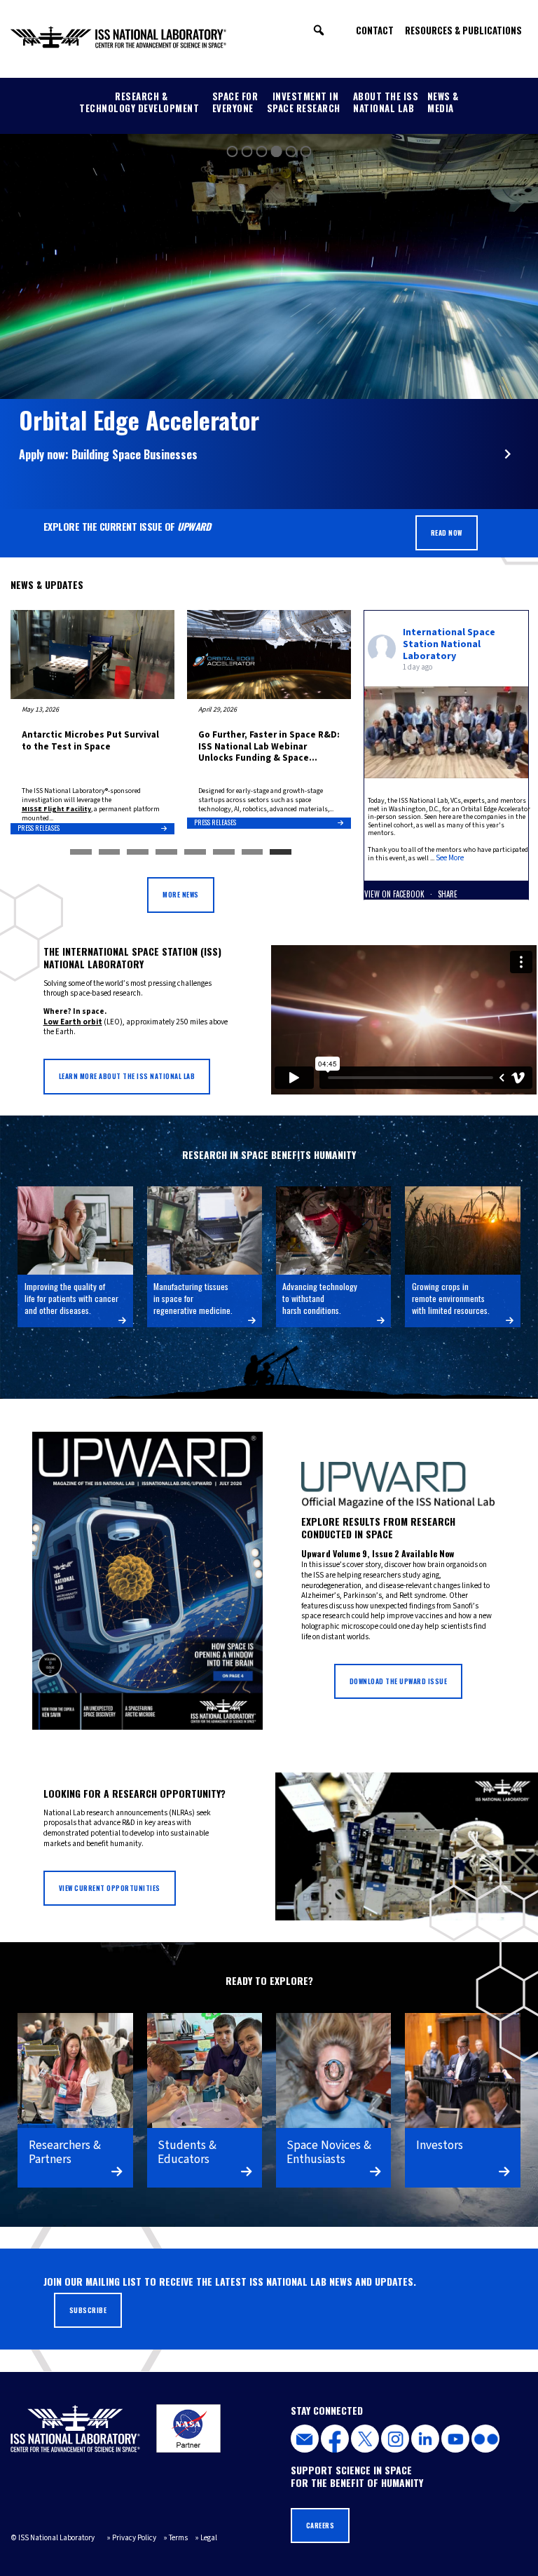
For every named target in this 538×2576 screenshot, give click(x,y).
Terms (178, 2538)
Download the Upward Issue (399, 1681)
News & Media (443, 102)
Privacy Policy (134, 2538)
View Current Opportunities (110, 1888)
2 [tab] (110, 853)
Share (448, 894)
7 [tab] (253, 853)
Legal (209, 2538)
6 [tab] (224, 853)
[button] (319, 30)
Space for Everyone (235, 102)
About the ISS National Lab (386, 102)
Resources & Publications (463, 30)
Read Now (447, 533)
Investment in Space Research (304, 102)
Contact (375, 30)
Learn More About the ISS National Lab (127, 1076)
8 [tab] (281, 853)
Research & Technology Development (139, 102)
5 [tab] (195, 853)
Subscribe (88, 2310)
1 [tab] (81, 853)
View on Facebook (395, 894)
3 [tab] (138, 853)
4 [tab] (166, 853)
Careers (320, 2526)
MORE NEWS (181, 895)
